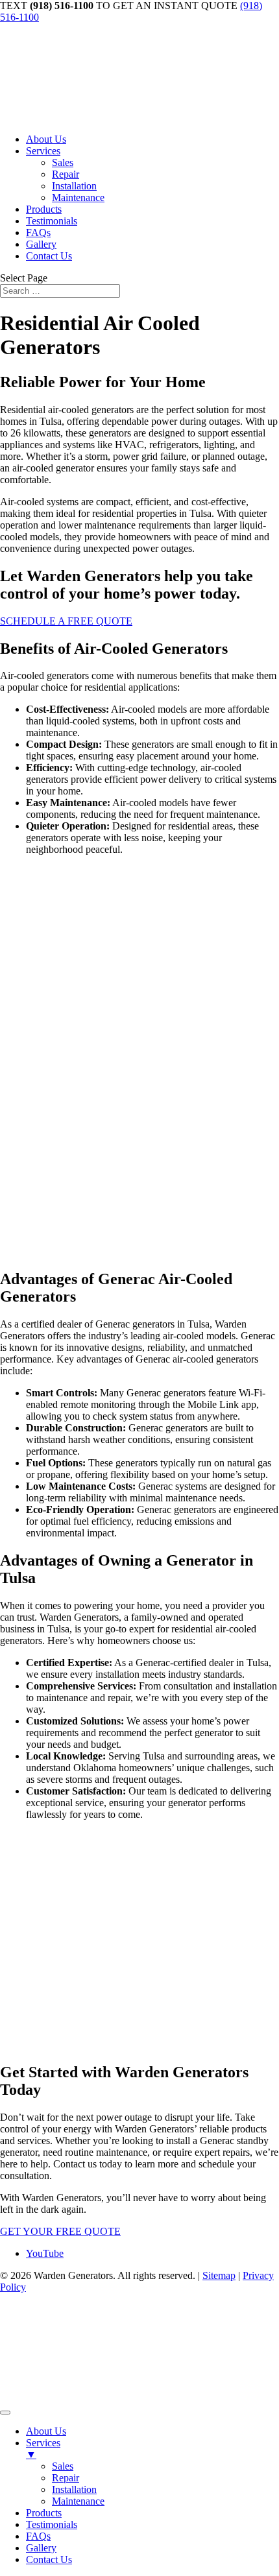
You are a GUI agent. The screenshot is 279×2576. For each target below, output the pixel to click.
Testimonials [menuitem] (52, 2524)
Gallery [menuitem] (41, 2548)
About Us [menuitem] (46, 2431)
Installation (74, 186)
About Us (46, 139)
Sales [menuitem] (63, 2466)
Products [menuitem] (44, 2513)
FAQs (38, 233)
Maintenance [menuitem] (78, 2501)
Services (43, 151)
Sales (63, 162)
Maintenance (78, 197)
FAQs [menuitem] (38, 2536)
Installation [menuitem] (74, 2489)
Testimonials (52, 221)
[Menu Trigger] (5, 2413)
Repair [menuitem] (66, 2478)
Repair (66, 174)
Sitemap (219, 2275)
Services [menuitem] (43, 2449)
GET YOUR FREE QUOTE (60, 2231)
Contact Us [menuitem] (49, 2559)
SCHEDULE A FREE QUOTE (66, 621)
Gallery (41, 244)
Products (44, 209)
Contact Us (49, 256)
